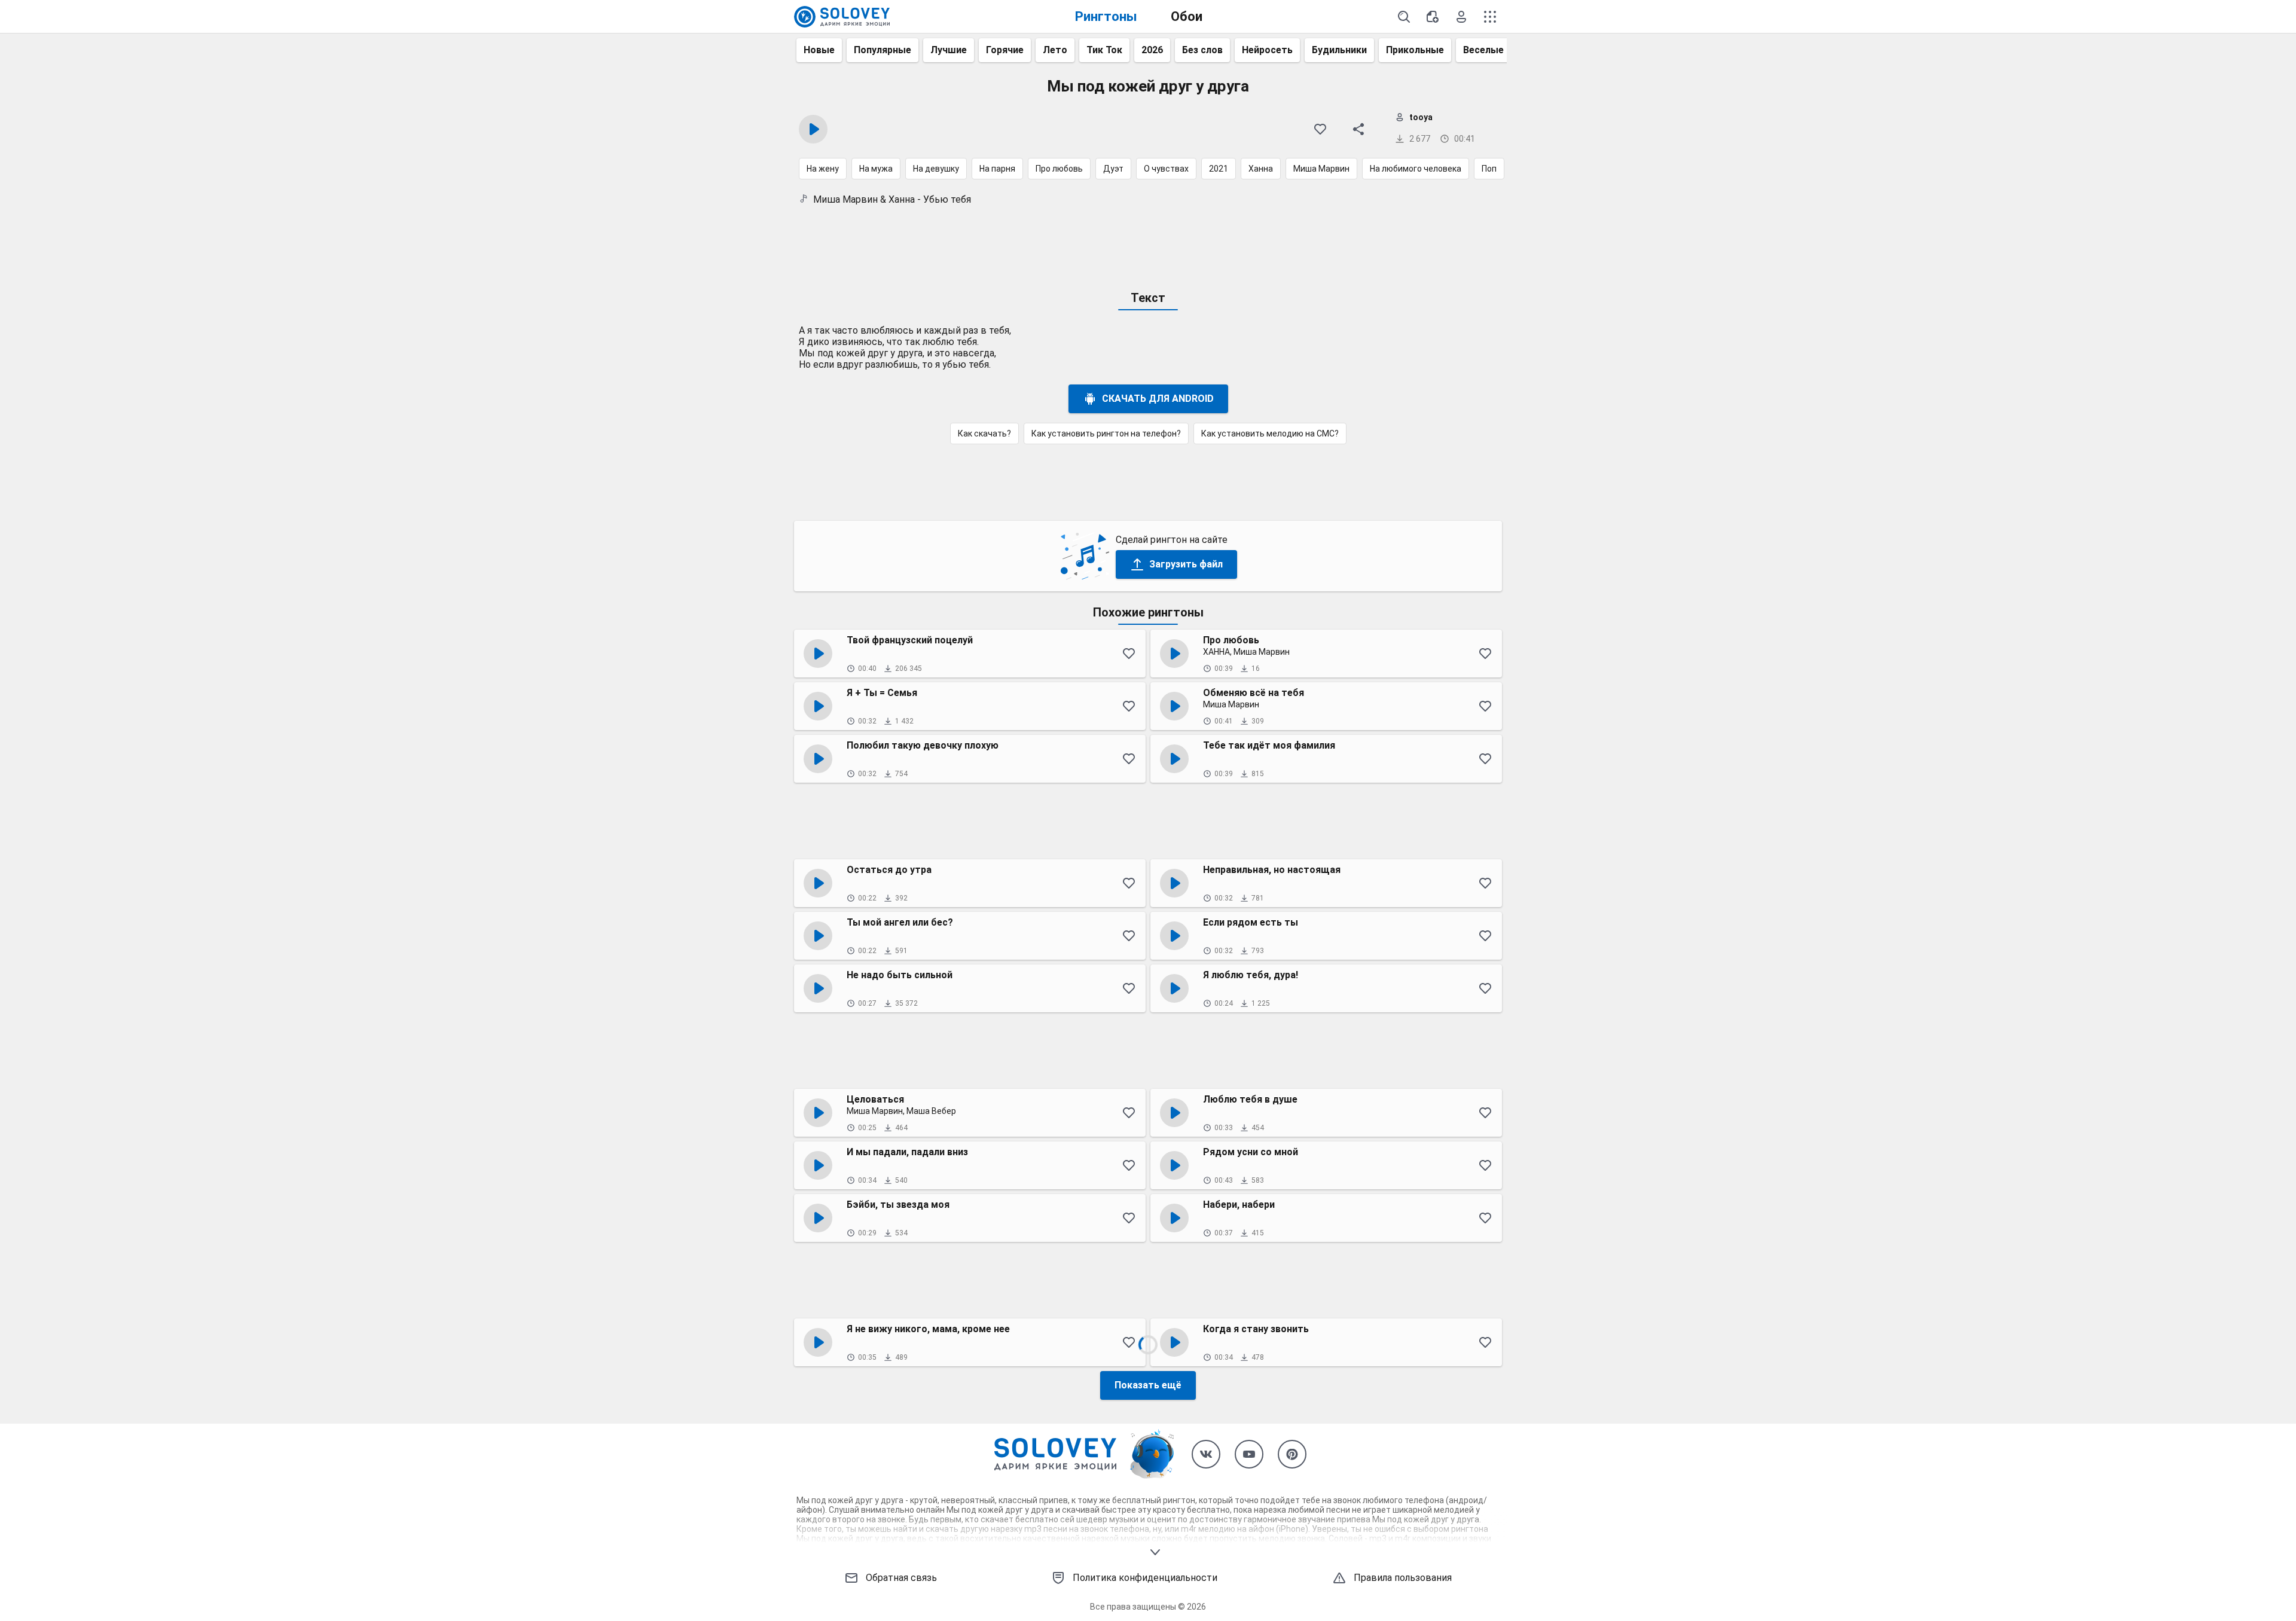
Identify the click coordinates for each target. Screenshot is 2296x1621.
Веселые (1483, 50)
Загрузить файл (1186, 564)
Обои (1187, 16)
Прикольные (1415, 50)
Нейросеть (1267, 50)
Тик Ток (1104, 50)
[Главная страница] (842, 17)
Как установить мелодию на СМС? (1270, 434)
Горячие (1005, 50)
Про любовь (1059, 169)
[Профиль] (1461, 17)
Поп (1489, 169)
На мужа (876, 169)
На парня (997, 169)
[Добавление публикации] (1433, 17)
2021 (1219, 169)
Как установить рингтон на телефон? (1106, 434)
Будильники (1339, 50)
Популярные (883, 50)
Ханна (1261, 169)
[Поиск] (1404, 17)
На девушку (936, 169)
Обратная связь (901, 1578)
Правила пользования (1403, 1578)
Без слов (1202, 50)
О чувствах (1166, 169)
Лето (1055, 50)
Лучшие (949, 50)
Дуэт (1113, 169)
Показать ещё (1148, 1385)
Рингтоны (1106, 16)
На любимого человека (1416, 169)
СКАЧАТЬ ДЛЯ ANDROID (1158, 399)
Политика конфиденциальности (1145, 1578)
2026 (1152, 50)
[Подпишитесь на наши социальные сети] (1206, 1454)
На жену (823, 169)
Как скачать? (984, 434)
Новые (819, 50)
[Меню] (1490, 17)
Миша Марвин (1321, 169)
